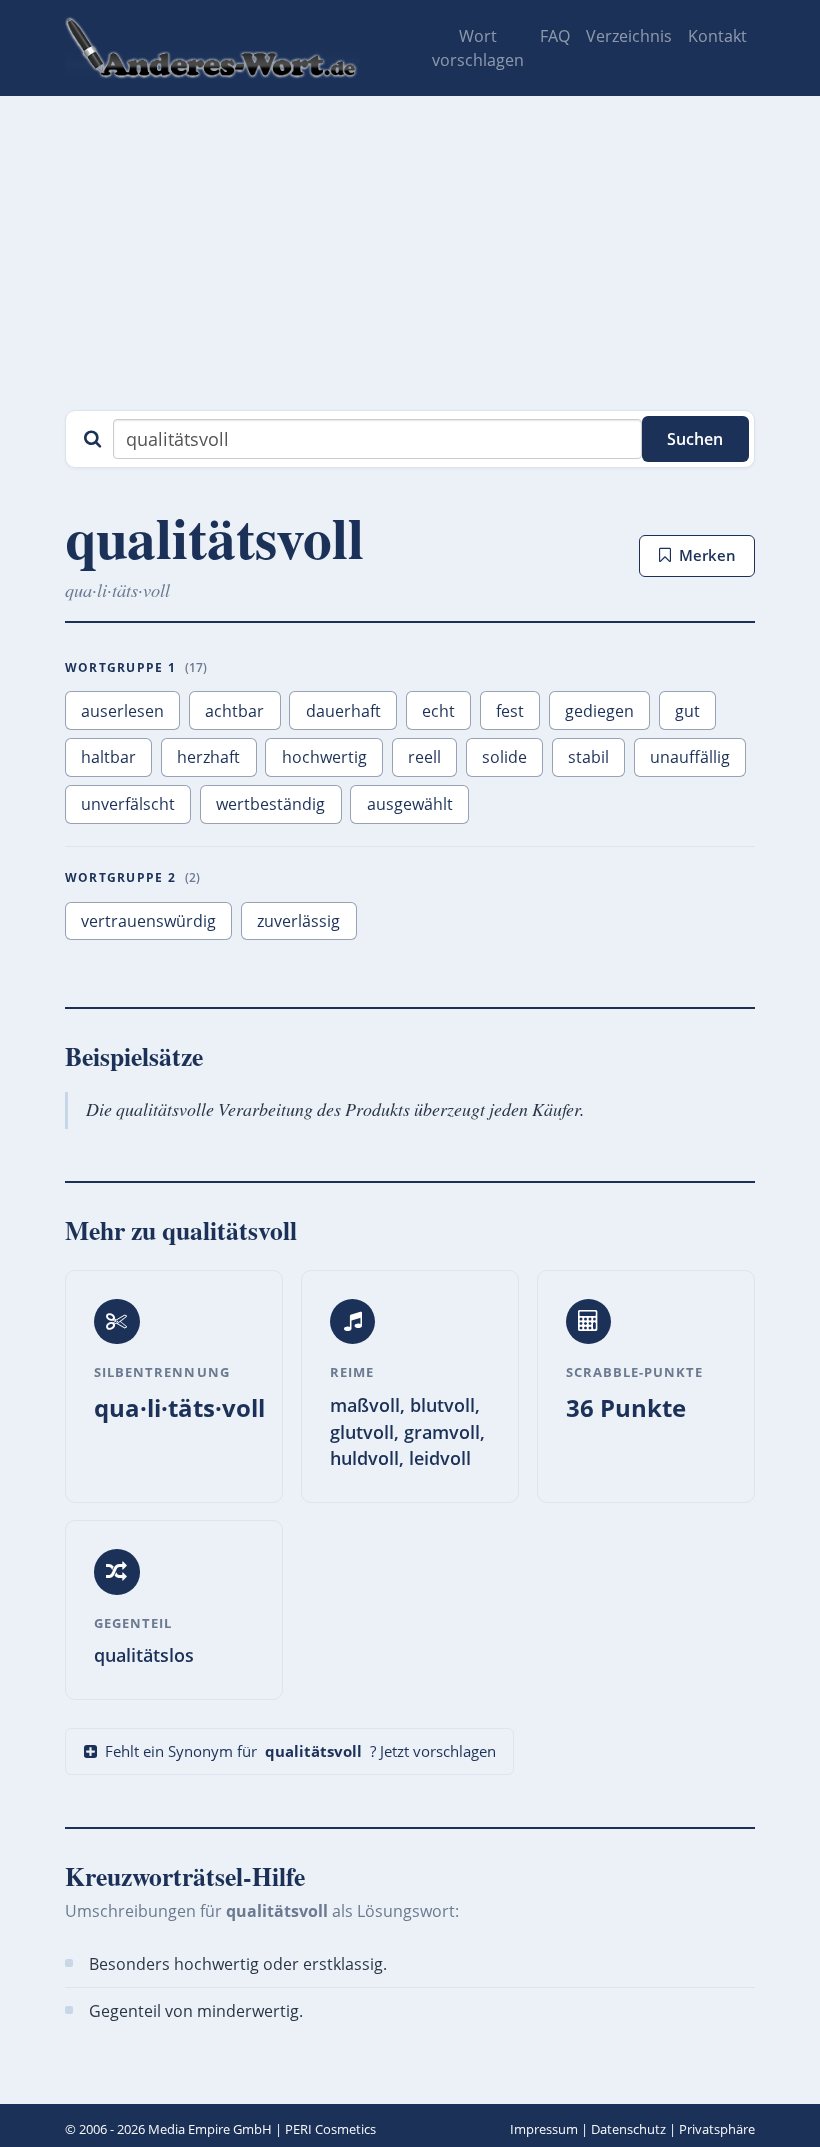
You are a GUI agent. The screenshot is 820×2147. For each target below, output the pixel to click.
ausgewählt (410, 804)
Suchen (695, 439)
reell (424, 757)
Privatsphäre (717, 2129)
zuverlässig (298, 921)
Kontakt (717, 36)
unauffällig (690, 757)
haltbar (108, 757)
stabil (588, 757)
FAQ (555, 36)
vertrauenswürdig (148, 921)
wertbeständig (270, 804)
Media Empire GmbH (210, 2129)
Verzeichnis (629, 36)
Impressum (544, 2129)
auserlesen (122, 711)
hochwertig (324, 757)
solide (504, 757)
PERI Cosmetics (330, 2129)
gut (687, 711)
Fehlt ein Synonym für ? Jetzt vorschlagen (300, 1751)
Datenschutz (628, 2129)
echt (438, 711)
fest (510, 711)
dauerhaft (343, 711)
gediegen (599, 711)
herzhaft (208, 757)
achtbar (234, 711)
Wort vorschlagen (478, 48)
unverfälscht (128, 804)
